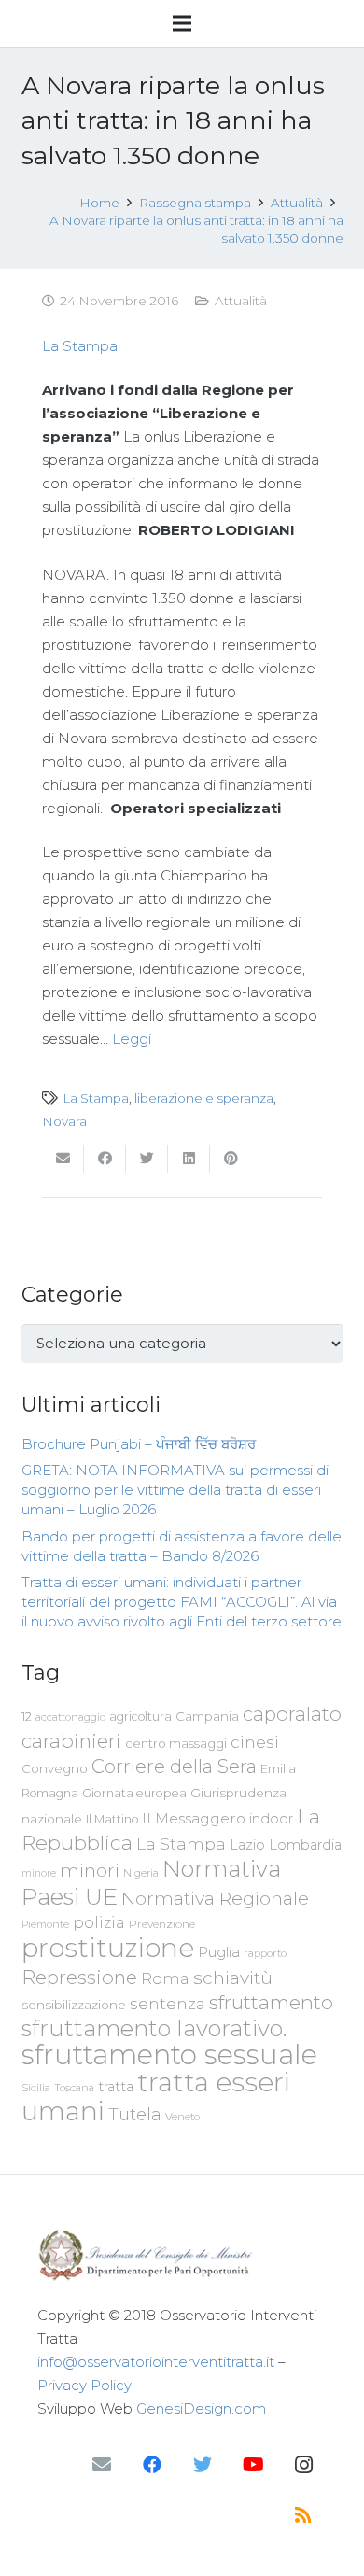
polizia (99, 1923)
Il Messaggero (194, 1818)
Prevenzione (162, 1924)
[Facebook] (152, 2465)
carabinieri (71, 1741)
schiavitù (233, 1978)
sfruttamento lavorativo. (154, 2028)
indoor (271, 1819)
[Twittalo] (147, 1159)
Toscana (74, 2088)
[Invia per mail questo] (63, 1159)
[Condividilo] (105, 1159)
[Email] (102, 2465)
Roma (165, 1978)
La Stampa (80, 346)
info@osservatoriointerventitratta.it (156, 2362)
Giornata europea (134, 1793)
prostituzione (108, 1948)
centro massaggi (176, 1743)
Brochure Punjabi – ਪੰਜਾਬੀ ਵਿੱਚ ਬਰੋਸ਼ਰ (139, 1444)
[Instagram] (303, 2465)
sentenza (168, 2003)
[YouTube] (253, 2465)
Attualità (241, 301)
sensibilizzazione (74, 2005)
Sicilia (36, 2088)
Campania (207, 1716)
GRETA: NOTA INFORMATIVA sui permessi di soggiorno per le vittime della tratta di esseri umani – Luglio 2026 (175, 1490)
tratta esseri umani (156, 2097)
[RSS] (303, 2515)
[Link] (182, 2255)
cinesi (255, 1742)
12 (27, 1717)
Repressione (79, 1977)
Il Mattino (112, 1819)
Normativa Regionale (215, 1898)
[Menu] (182, 23)
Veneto (182, 2117)
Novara (64, 1121)
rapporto (265, 1953)
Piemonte (45, 1924)
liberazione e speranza (204, 1098)
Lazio (247, 1845)
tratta (116, 2087)
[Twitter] (203, 2465)
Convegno (55, 1768)
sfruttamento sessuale (169, 2055)
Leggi (132, 1039)
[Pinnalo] (231, 1159)
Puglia (219, 1952)
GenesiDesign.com (201, 2408)
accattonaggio (70, 1717)
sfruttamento (271, 2002)
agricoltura (140, 1717)
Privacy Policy (84, 2385)
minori (90, 1871)
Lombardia (305, 1845)
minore (39, 1873)
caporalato (292, 1714)
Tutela (135, 2114)
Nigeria (141, 1873)
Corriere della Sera (174, 1767)
